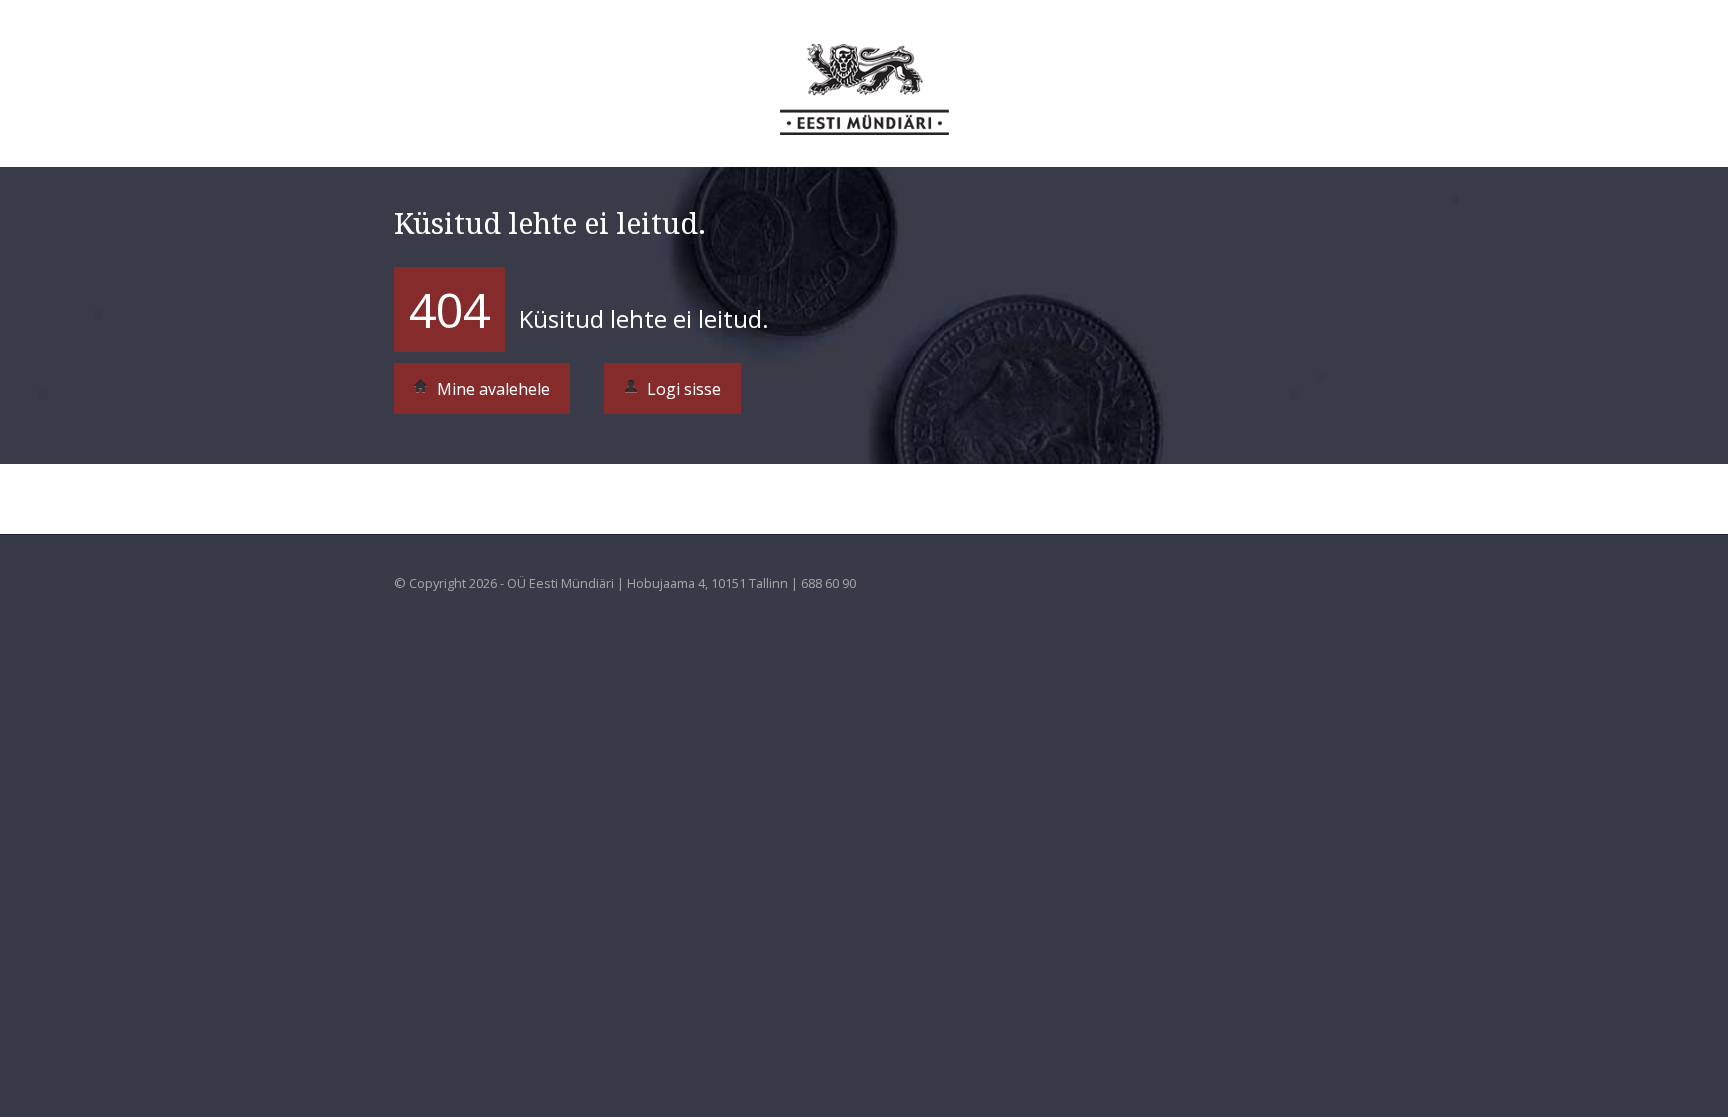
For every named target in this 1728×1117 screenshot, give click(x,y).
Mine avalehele (491, 389)
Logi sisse (682, 389)
